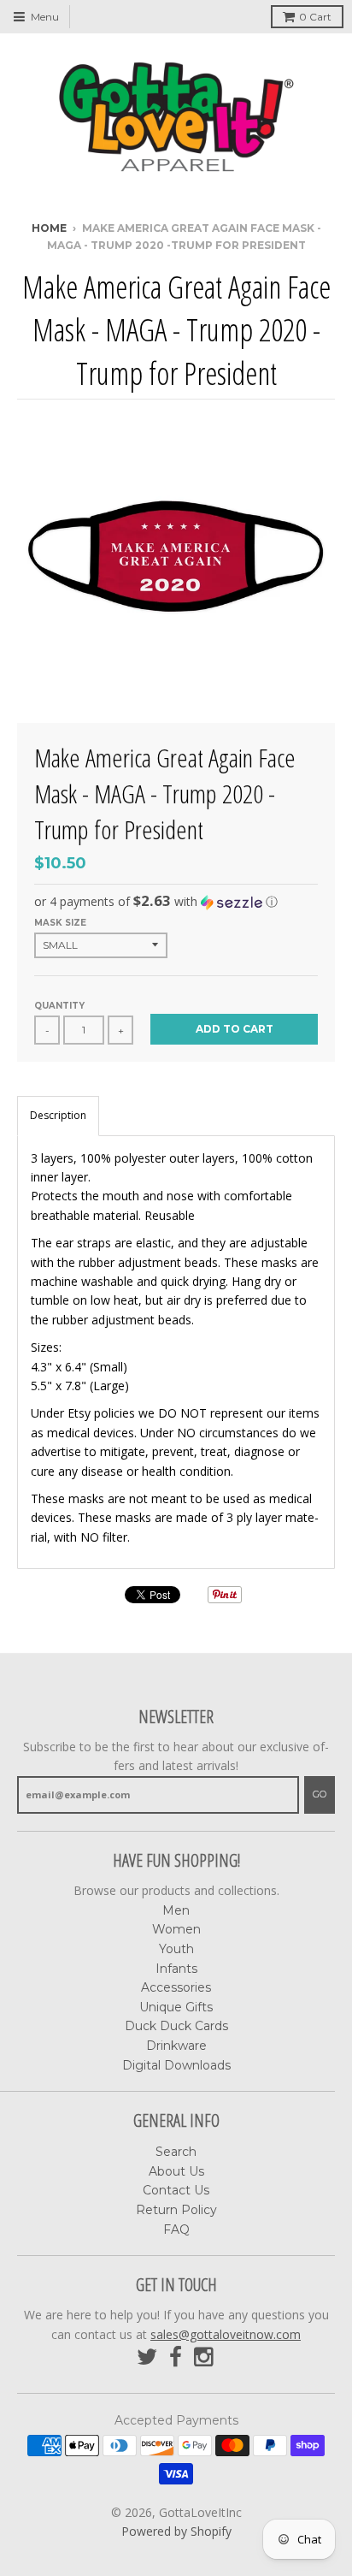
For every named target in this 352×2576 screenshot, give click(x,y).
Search (176, 2152)
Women (176, 1929)
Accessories (176, 1987)
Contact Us (176, 2190)
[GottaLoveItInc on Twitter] (147, 2357)
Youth (176, 1949)
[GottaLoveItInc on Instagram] (205, 2357)
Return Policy (176, 2210)
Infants (176, 1969)
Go (320, 1794)
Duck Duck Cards (176, 2026)
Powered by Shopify (176, 2531)
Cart (315, 17)
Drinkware (176, 2046)
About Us (176, 2171)
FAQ (176, 2230)
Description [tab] (58, 1115)
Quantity (59, 1006)
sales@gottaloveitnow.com (226, 2334)
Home (49, 228)
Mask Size (60, 923)
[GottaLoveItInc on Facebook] (176, 2357)
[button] (176, 902)
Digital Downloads (176, 2065)
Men (176, 1910)
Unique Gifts (176, 2007)
